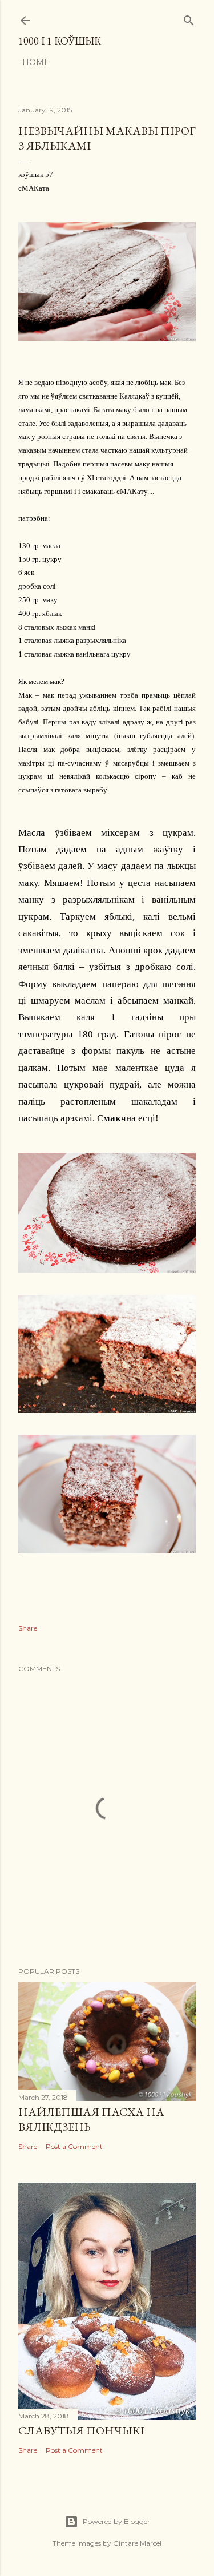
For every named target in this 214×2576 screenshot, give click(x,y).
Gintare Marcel (137, 2543)
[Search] (189, 18)
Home (36, 62)
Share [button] (28, 1628)
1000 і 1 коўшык (60, 41)
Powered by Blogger (116, 2521)
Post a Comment (74, 2146)
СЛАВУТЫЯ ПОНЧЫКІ (81, 2430)
